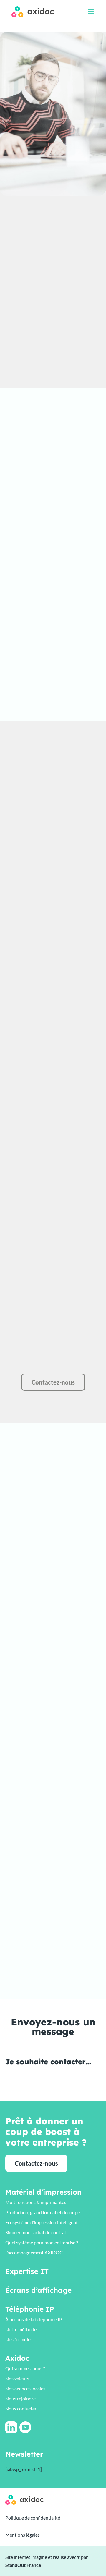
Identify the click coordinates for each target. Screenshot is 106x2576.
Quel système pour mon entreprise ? (42, 2242)
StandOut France (23, 2565)
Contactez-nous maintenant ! (61, 369)
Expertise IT (27, 2271)
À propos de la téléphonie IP (34, 2319)
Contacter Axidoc (33, 706)
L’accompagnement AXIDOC (34, 2252)
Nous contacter (21, 2409)
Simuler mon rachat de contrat (36, 2232)
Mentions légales (23, 2535)
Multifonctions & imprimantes (36, 2202)
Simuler (53, 574)
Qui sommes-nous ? (25, 2368)
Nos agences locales (25, 2388)
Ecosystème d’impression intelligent (42, 2222)
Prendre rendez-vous (37, 693)
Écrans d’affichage (38, 2290)
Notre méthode (21, 2329)
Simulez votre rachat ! (54, 327)
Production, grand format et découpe (43, 2212)
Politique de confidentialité (33, 2518)
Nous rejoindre (20, 2398)
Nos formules (19, 2339)
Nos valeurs (17, 2378)
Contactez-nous (53, 1382)
